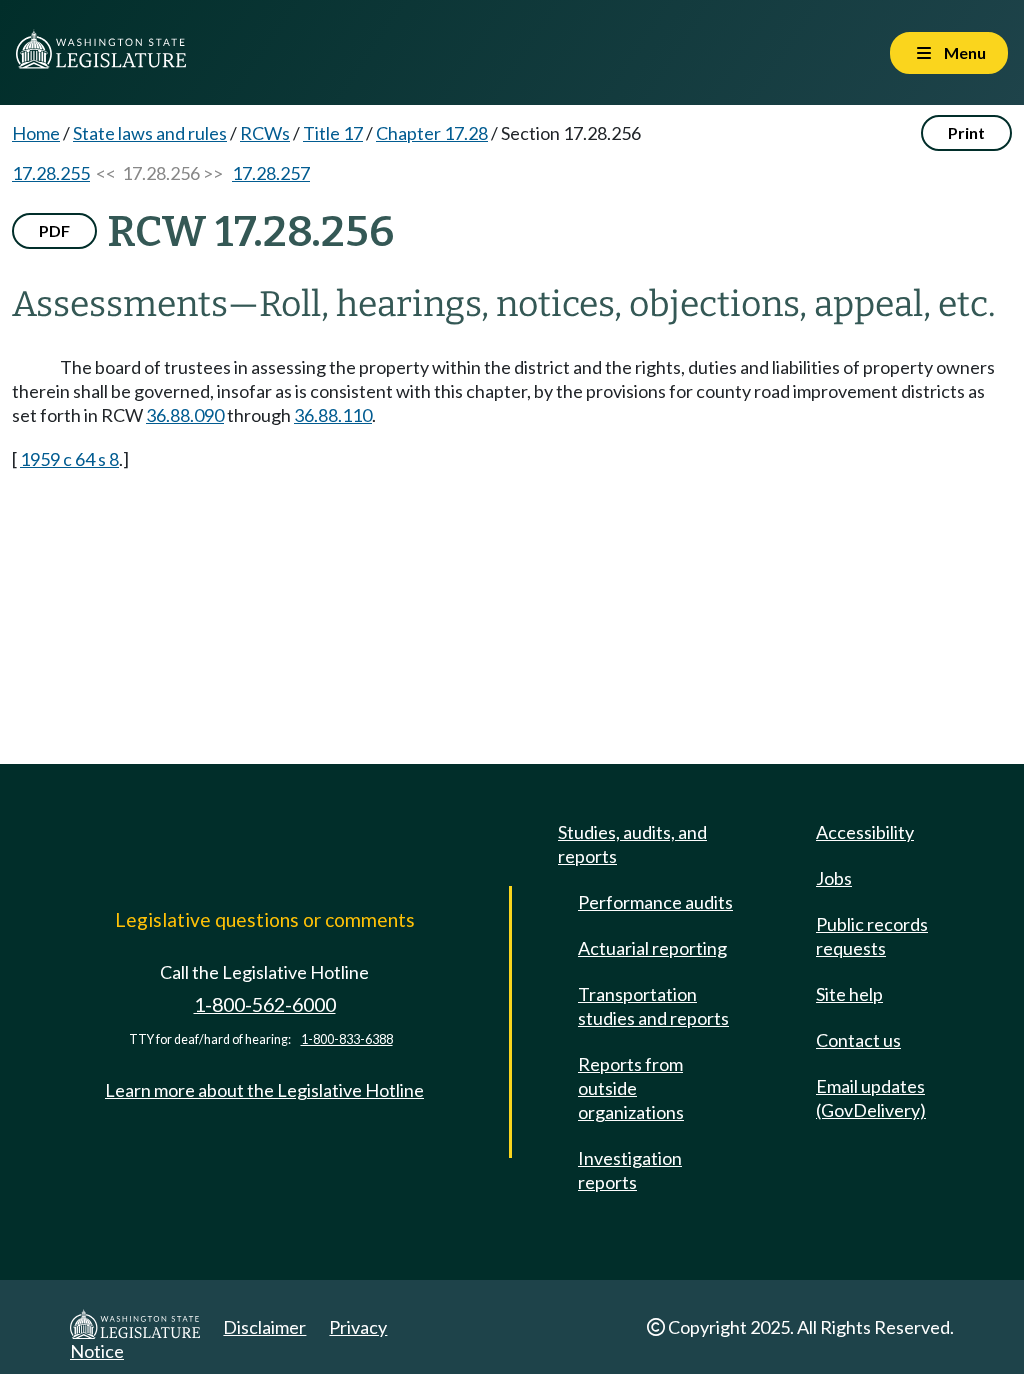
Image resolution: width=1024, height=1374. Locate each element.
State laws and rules (150, 133)
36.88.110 (333, 415)
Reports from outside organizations (631, 1088)
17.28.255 (51, 173)
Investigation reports (630, 1170)
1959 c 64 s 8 (69, 459)
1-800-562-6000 (265, 1004)
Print (966, 132)
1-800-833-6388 (347, 1039)
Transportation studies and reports (653, 1006)
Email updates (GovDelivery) (871, 1098)
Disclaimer (264, 1327)
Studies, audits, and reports (632, 844)
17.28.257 (271, 173)
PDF (54, 230)
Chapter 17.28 (432, 133)
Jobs (834, 878)
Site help (849, 994)
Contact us (858, 1040)
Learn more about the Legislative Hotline (264, 1090)
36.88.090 (185, 415)
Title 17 (333, 133)
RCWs (265, 133)
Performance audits (655, 902)
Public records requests (872, 936)
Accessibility (865, 832)
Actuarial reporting (652, 948)
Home (36, 133)
